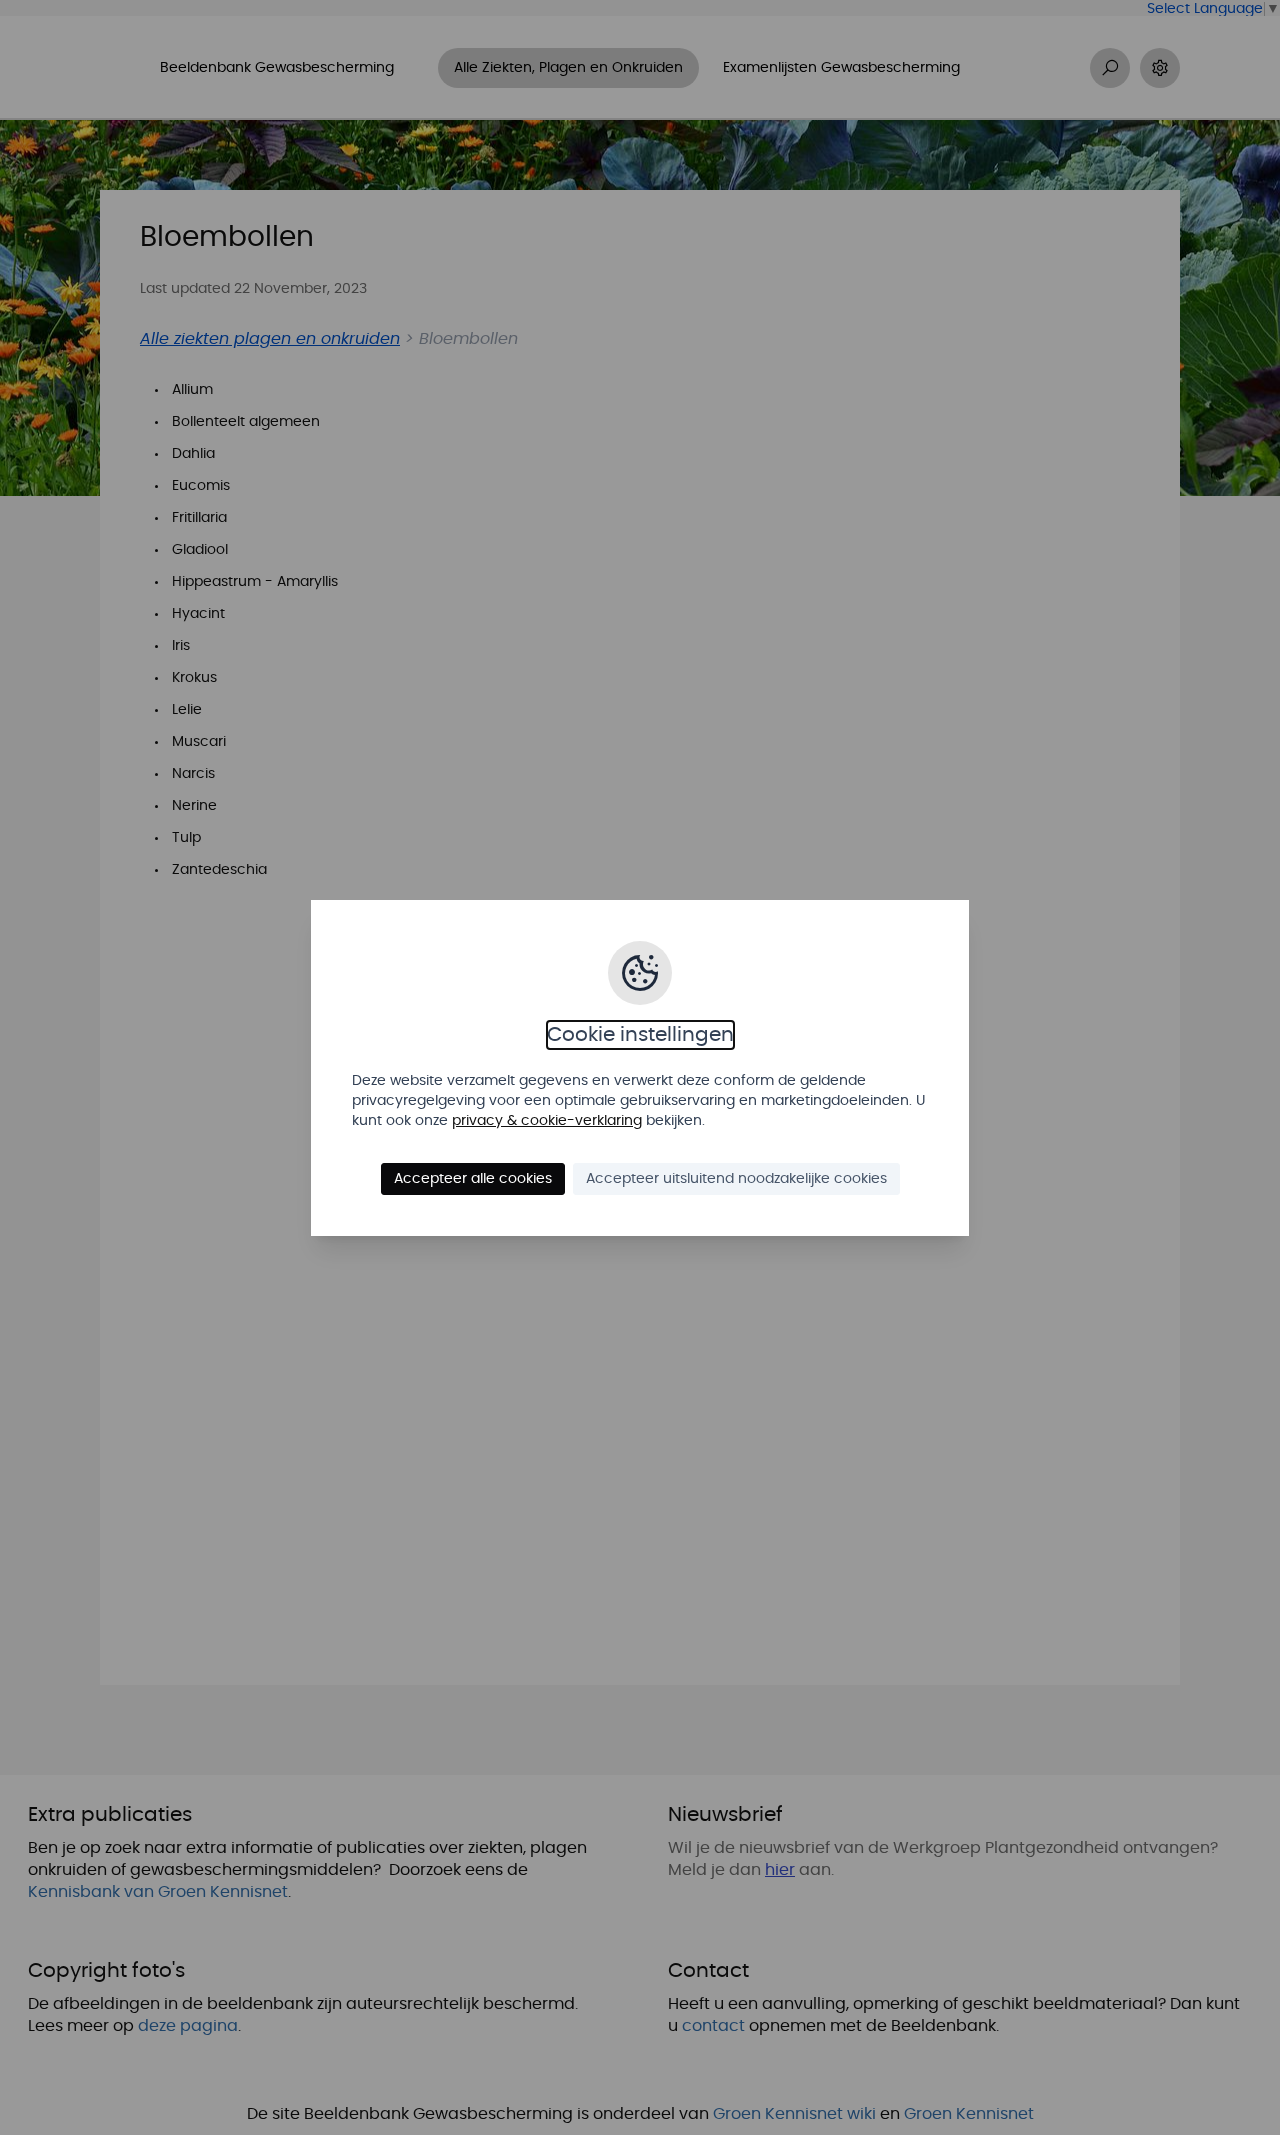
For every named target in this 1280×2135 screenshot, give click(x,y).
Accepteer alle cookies (473, 1179)
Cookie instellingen (640, 1035)
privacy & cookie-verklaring (547, 1121)
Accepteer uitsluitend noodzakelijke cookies (736, 1179)
